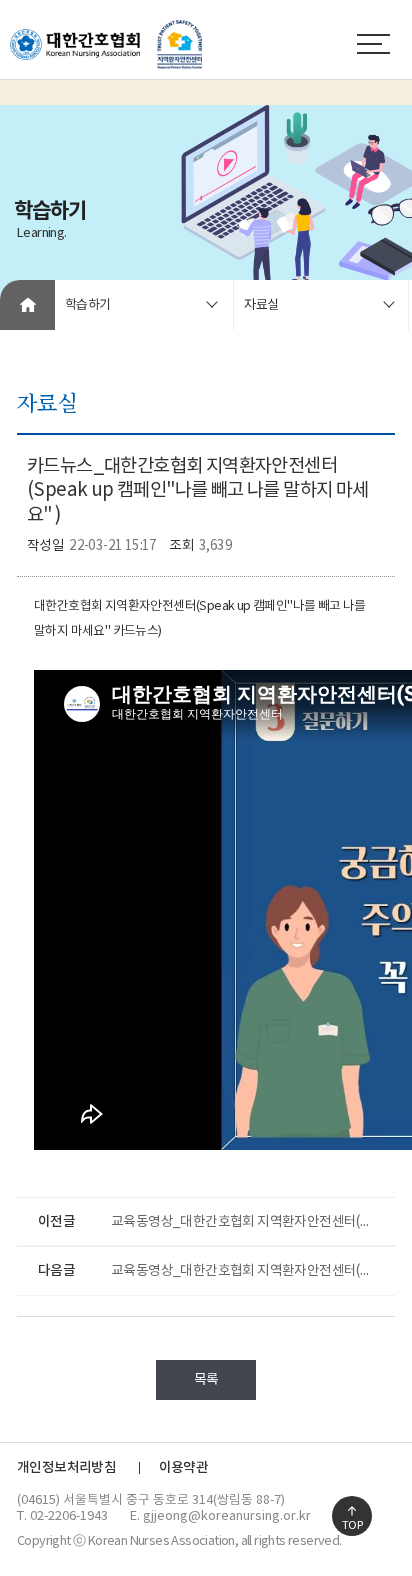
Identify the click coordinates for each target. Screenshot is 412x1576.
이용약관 (184, 1468)
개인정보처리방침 (66, 1468)
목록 (206, 1380)
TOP (352, 1525)
